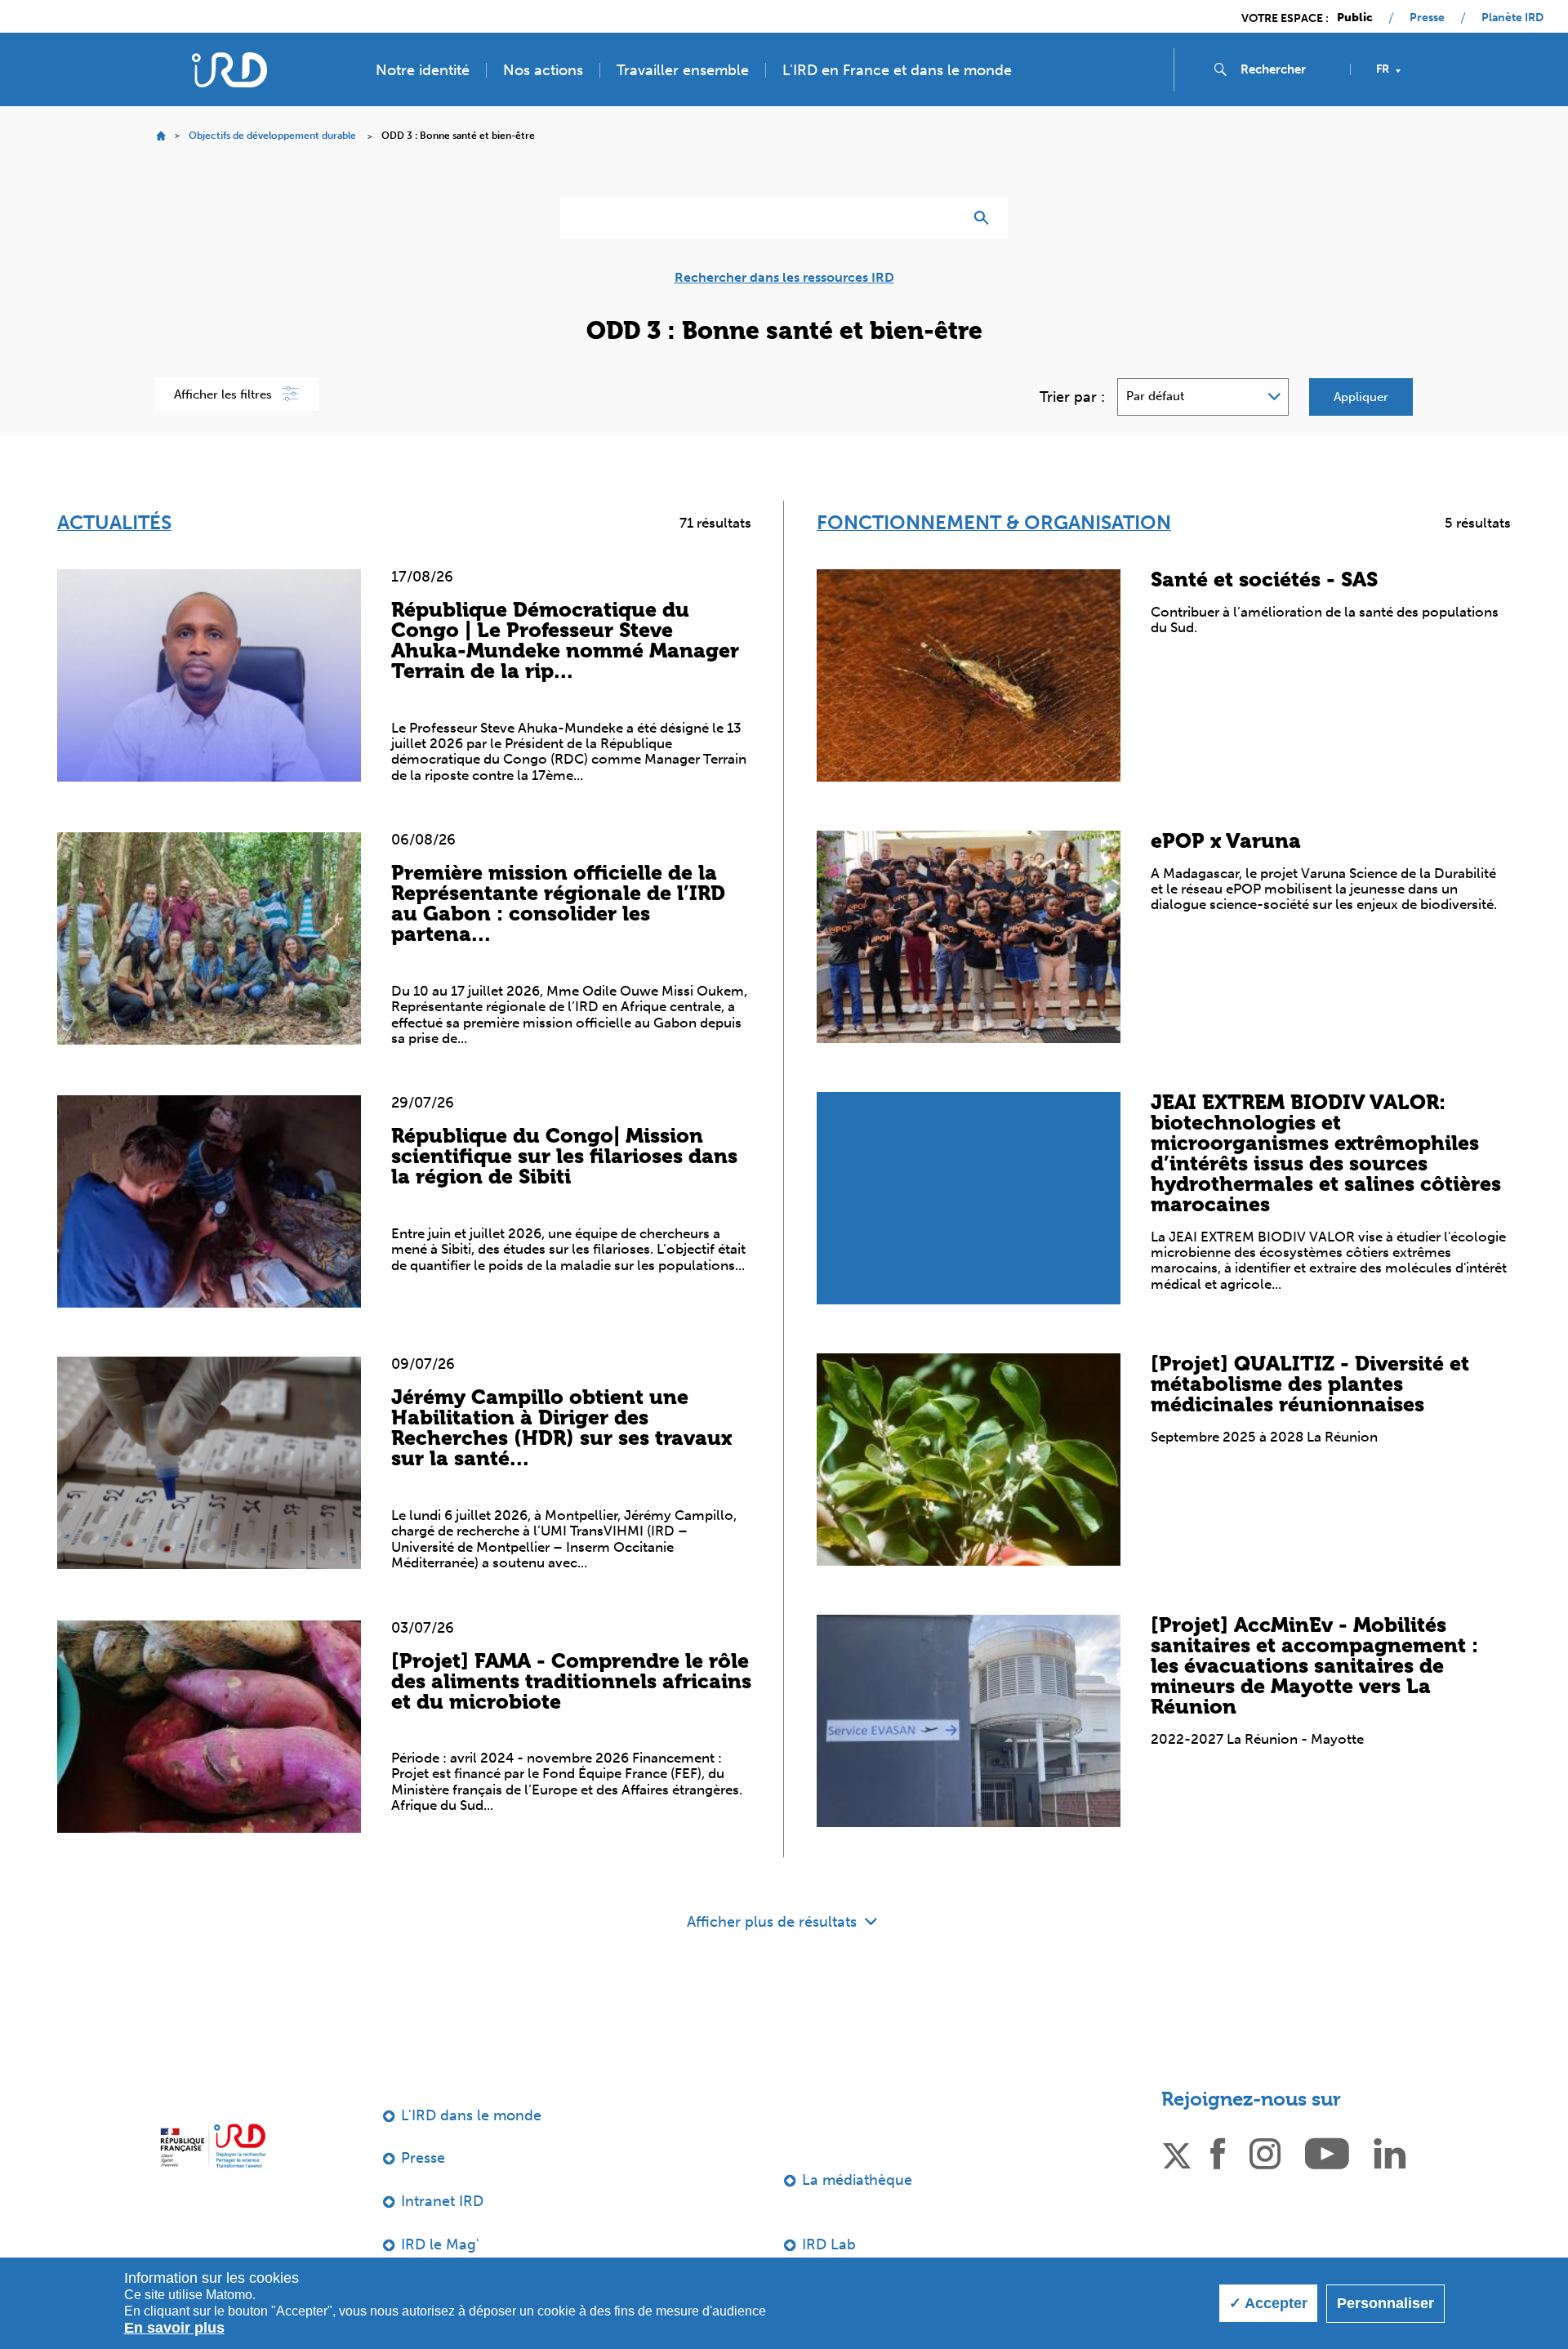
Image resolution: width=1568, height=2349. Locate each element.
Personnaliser (1385, 2303)
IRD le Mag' (440, 2244)
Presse (1427, 18)
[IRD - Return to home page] (229, 70)
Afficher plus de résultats (774, 1922)
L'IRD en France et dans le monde (897, 70)
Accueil (160, 136)
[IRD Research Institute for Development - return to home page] (213, 2146)
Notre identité (423, 70)
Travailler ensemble (683, 70)
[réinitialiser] (944, 218)
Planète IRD (1512, 18)
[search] (1289, 69)
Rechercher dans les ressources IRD (784, 278)
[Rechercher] (985, 218)
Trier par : (1072, 397)
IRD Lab (829, 2244)
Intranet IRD (442, 2201)
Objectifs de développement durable (272, 136)
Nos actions (543, 70)
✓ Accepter (1268, 2303)
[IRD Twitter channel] (1177, 2153)
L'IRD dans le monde (471, 2115)
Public (1355, 18)
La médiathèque (857, 2180)
